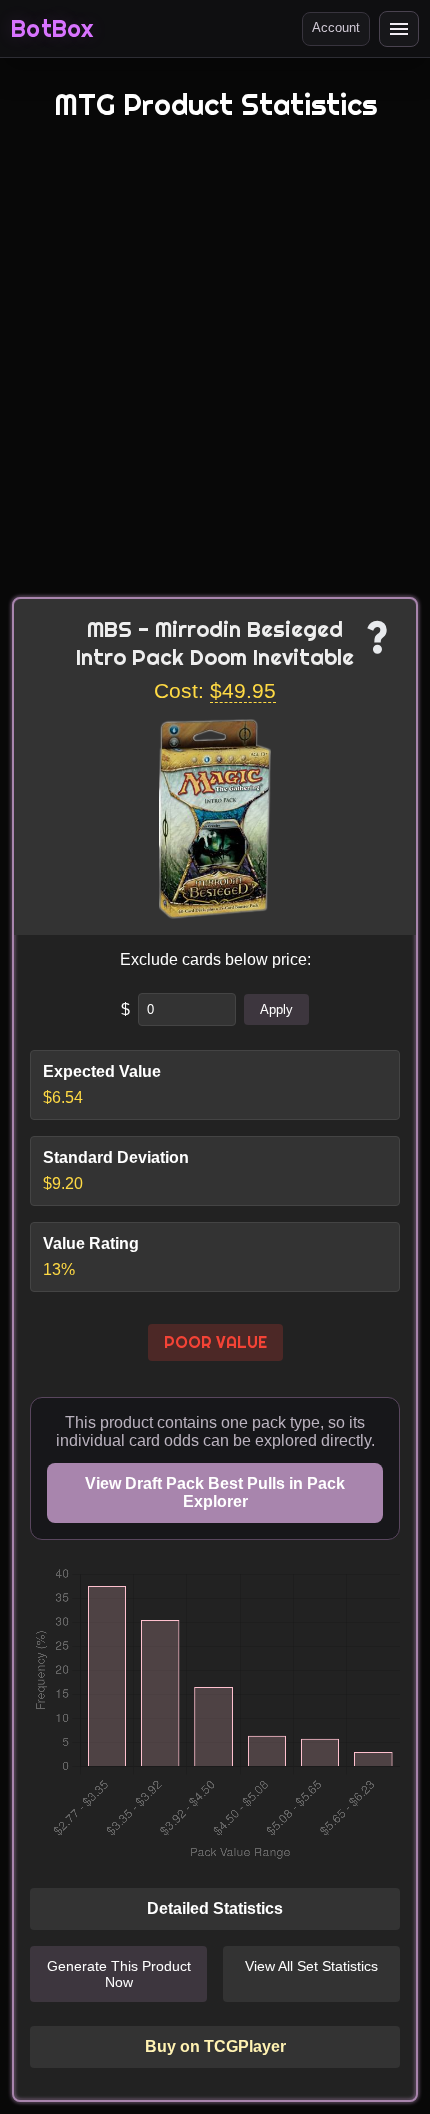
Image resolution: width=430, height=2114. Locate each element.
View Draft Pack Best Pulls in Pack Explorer (215, 1492)
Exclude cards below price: (215, 959)
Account (336, 27)
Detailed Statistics (215, 1908)
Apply (276, 1009)
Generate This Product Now (119, 1974)
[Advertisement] (215, 372)
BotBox (52, 29)
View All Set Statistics (311, 1966)
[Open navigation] (399, 29)
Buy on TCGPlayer (215, 2046)
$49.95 (243, 690)
